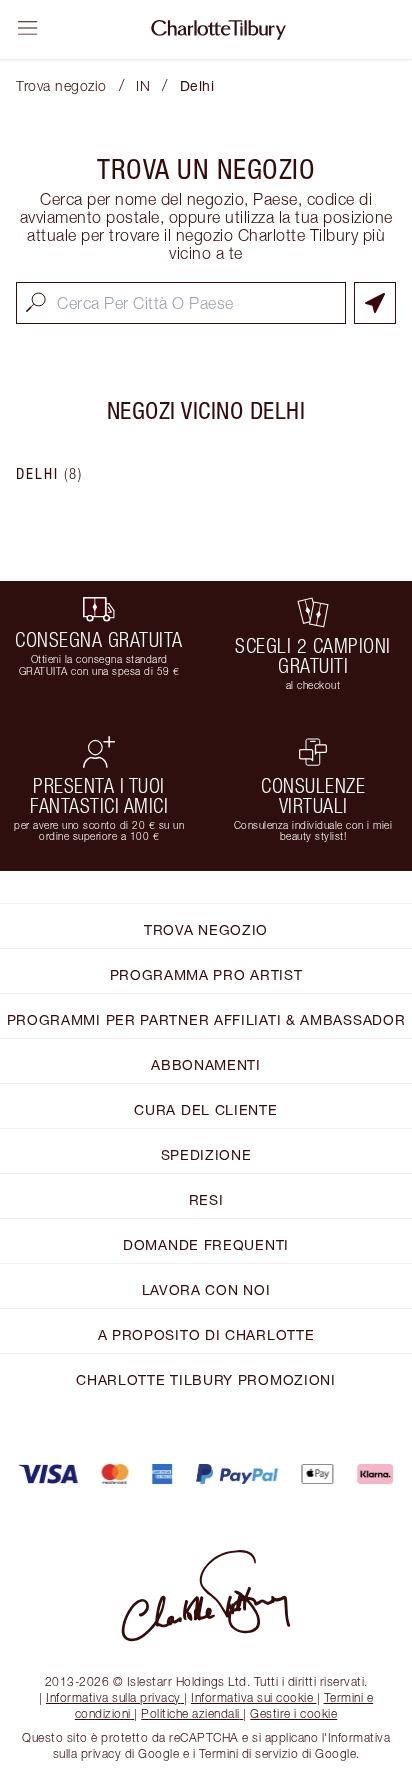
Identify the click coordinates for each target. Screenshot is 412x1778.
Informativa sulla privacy (113, 1697)
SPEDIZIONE (206, 1154)
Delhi (49, 474)
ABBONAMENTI (206, 1064)
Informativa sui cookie (252, 1697)
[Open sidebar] (28, 28)
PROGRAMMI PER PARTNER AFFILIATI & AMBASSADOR (206, 1019)
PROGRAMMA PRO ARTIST (206, 974)
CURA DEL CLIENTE (205, 1109)
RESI (206, 1199)
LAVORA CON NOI (206, 1289)
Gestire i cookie (293, 1713)
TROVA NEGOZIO (206, 929)
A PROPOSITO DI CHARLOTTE (206, 1334)
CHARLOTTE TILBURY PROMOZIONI (206, 1379)
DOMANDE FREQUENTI (206, 1244)
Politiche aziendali (190, 1713)
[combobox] (181, 303)
